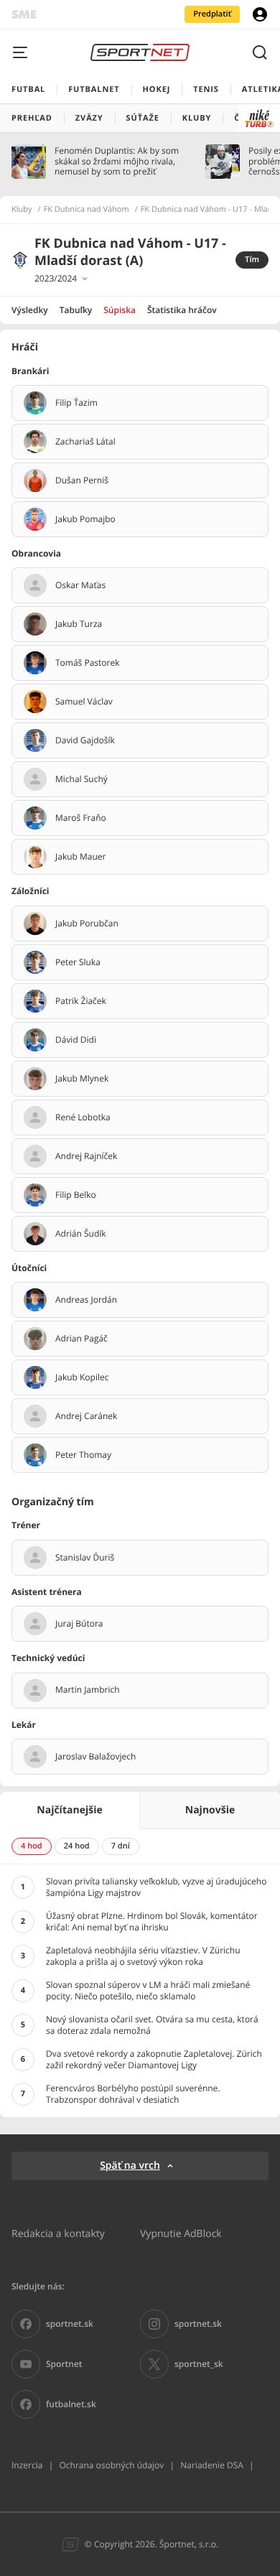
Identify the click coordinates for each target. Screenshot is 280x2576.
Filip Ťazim (76, 403)
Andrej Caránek (86, 1416)
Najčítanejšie (69, 1810)
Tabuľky (76, 310)
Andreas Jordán (86, 1300)
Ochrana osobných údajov (111, 2465)
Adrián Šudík (81, 1234)
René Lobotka (83, 1117)
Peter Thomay (83, 1455)
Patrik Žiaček (81, 1001)
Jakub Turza (79, 624)
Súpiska (120, 310)
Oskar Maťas (80, 585)
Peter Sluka (78, 962)
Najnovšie (210, 1810)
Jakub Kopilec (82, 1377)
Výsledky (30, 310)
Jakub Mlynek (82, 1079)
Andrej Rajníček (86, 1156)
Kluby (22, 210)
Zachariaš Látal (85, 442)
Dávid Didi (76, 1040)
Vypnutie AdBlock (181, 2233)
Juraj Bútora (79, 1624)
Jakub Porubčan (87, 924)
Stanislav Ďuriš (85, 1558)
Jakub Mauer (80, 857)
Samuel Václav (84, 702)
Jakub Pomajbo (85, 519)
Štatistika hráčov (182, 310)
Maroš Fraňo (81, 818)
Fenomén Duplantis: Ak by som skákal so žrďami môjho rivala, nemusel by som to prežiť (117, 161)
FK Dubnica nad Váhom (87, 210)
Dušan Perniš (82, 480)
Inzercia (27, 2465)
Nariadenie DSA (212, 2465)
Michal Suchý (81, 779)
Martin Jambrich (88, 1690)
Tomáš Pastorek (88, 663)
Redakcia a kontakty (58, 2233)
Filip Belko (76, 1195)
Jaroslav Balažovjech (95, 1757)
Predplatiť (212, 14)
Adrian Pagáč (81, 1339)
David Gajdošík (85, 740)
